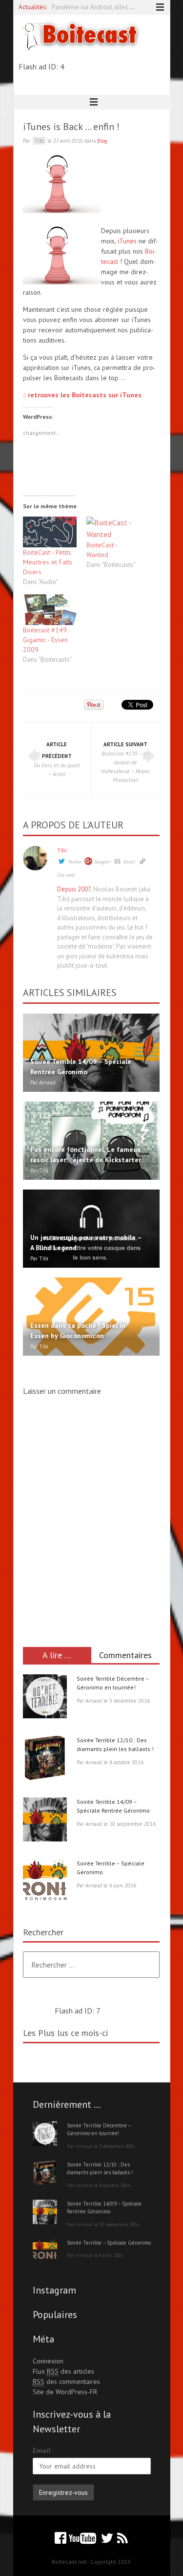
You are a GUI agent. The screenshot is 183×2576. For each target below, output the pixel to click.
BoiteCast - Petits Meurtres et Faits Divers (48, 562)
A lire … (57, 1655)
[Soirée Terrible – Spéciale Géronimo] (45, 1883)
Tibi (62, 850)
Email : (43, 2450)
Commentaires (125, 1655)
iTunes (128, 241)
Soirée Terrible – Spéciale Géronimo (109, 2243)
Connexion (48, 2361)
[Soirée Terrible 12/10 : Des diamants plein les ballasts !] (45, 1759)
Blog (102, 141)
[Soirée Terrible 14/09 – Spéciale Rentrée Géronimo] (45, 1821)
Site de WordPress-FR (65, 2392)
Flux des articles (63, 2371)
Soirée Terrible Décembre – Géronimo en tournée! (99, 2130)
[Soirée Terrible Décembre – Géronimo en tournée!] (45, 1698)
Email (129, 862)
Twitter (75, 862)
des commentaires (66, 2381)
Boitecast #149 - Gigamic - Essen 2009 (47, 640)
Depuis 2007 (74, 889)
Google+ (102, 862)
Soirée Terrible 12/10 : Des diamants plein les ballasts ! (100, 2169)
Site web (66, 875)
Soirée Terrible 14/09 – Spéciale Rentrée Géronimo (104, 2208)
